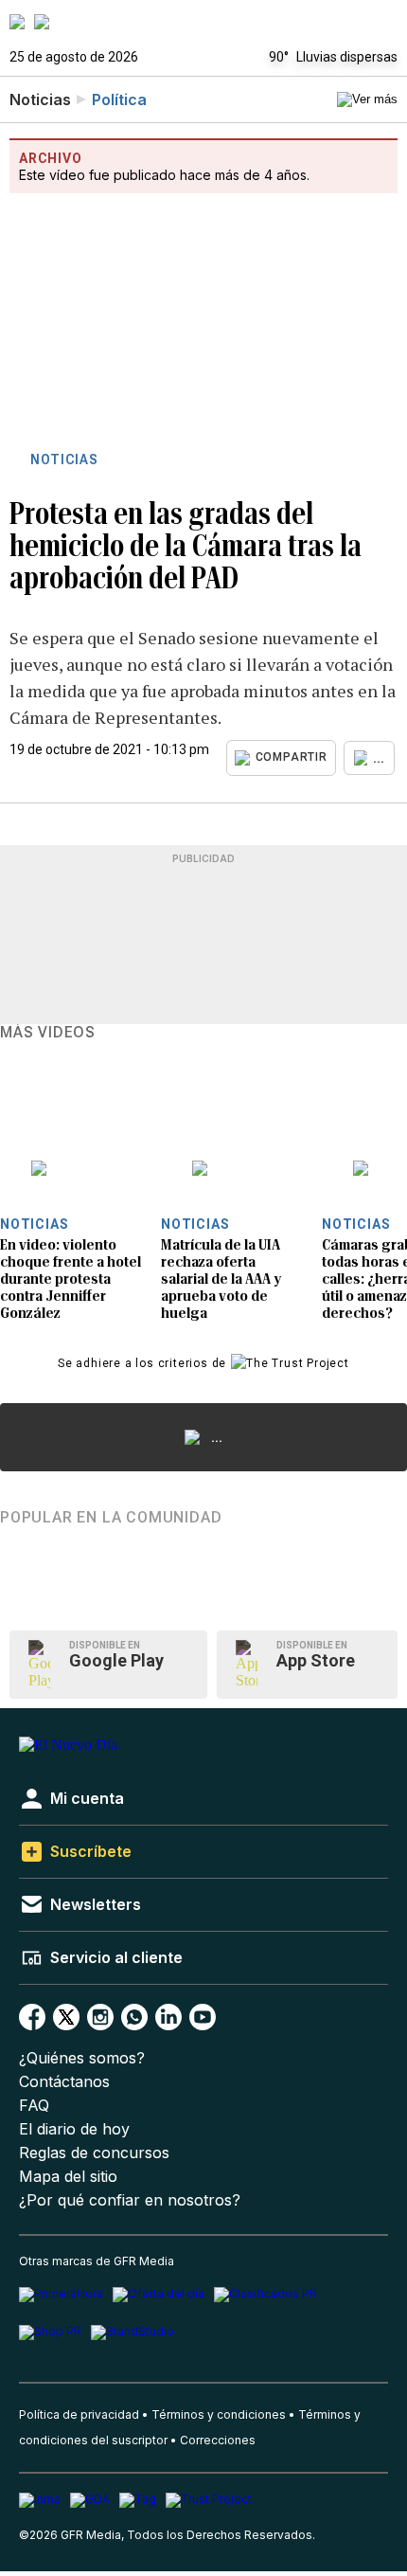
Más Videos (48, 1033)
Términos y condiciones (219, 2414)
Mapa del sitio (68, 2177)
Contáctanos (64, 2082)
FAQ (34, 2106)
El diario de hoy (74, 2129)
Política (119, 99)
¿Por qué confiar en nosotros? (130, 2200)
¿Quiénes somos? (82, 2058)
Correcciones (218, 2440)
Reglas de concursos (94, 2153)
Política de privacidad (79, 2414)
